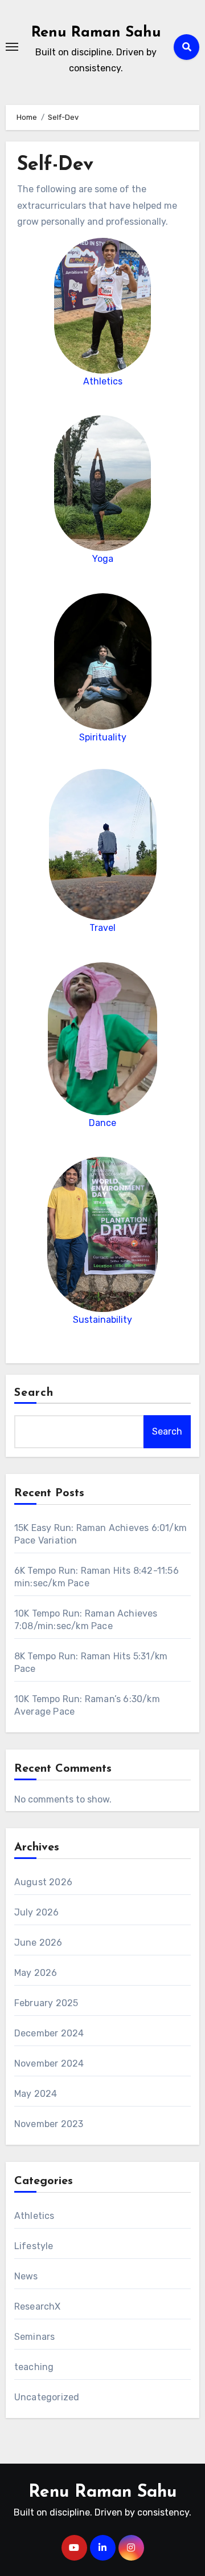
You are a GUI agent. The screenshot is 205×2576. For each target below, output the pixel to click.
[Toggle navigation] (12, 47)
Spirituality (103, 737)
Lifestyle (34, 2246)
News (26, 2276)
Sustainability (102, 1320)
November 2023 (49, 2124)
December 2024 (49, 2033)
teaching (34, 2367)
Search (34, 1393)
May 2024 (36, 2094)
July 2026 (37, 1912)
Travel (102, 928)
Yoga (103, 559)
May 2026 (36, 1973)
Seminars (35, 2337)
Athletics (103, 381)
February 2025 (46, 2003)
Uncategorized (47, 2397)
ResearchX (38, 2306)
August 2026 (43, 1882)
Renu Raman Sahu (96, 33)
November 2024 (49, 2063)
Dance (102, 1123)
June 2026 (38, 1943)
